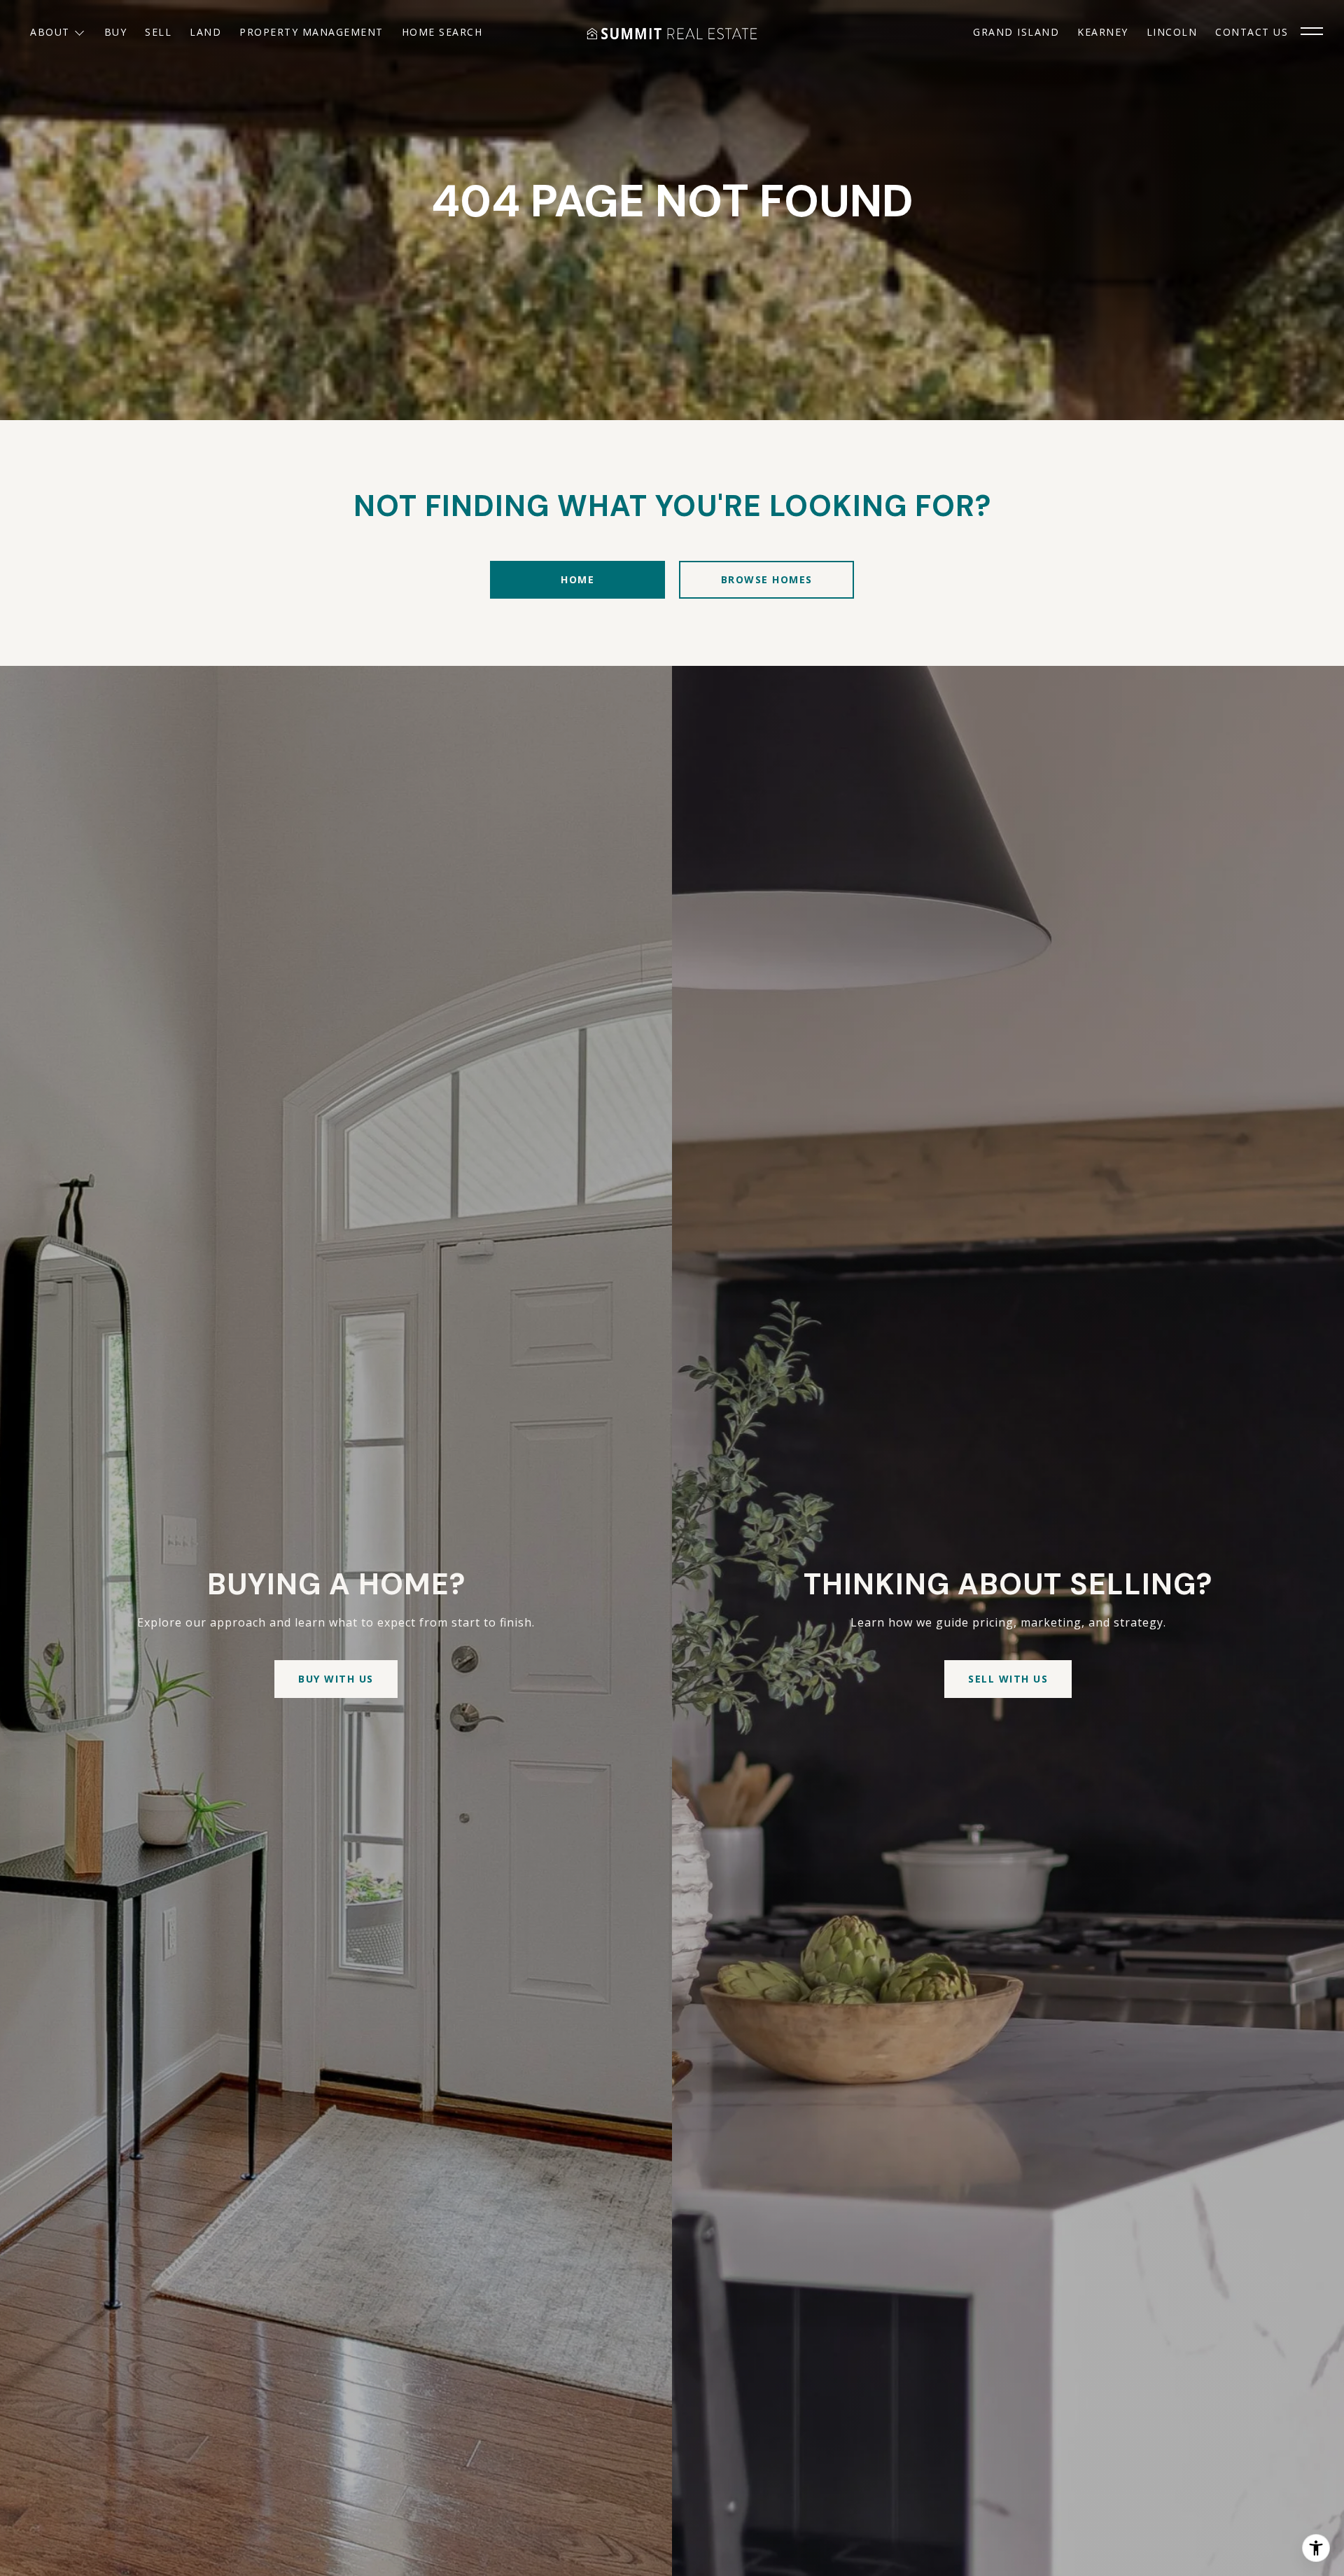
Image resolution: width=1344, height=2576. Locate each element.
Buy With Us (336, 1679)
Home (577, 579)
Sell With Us (1008, 1679)
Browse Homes (767, 579)
